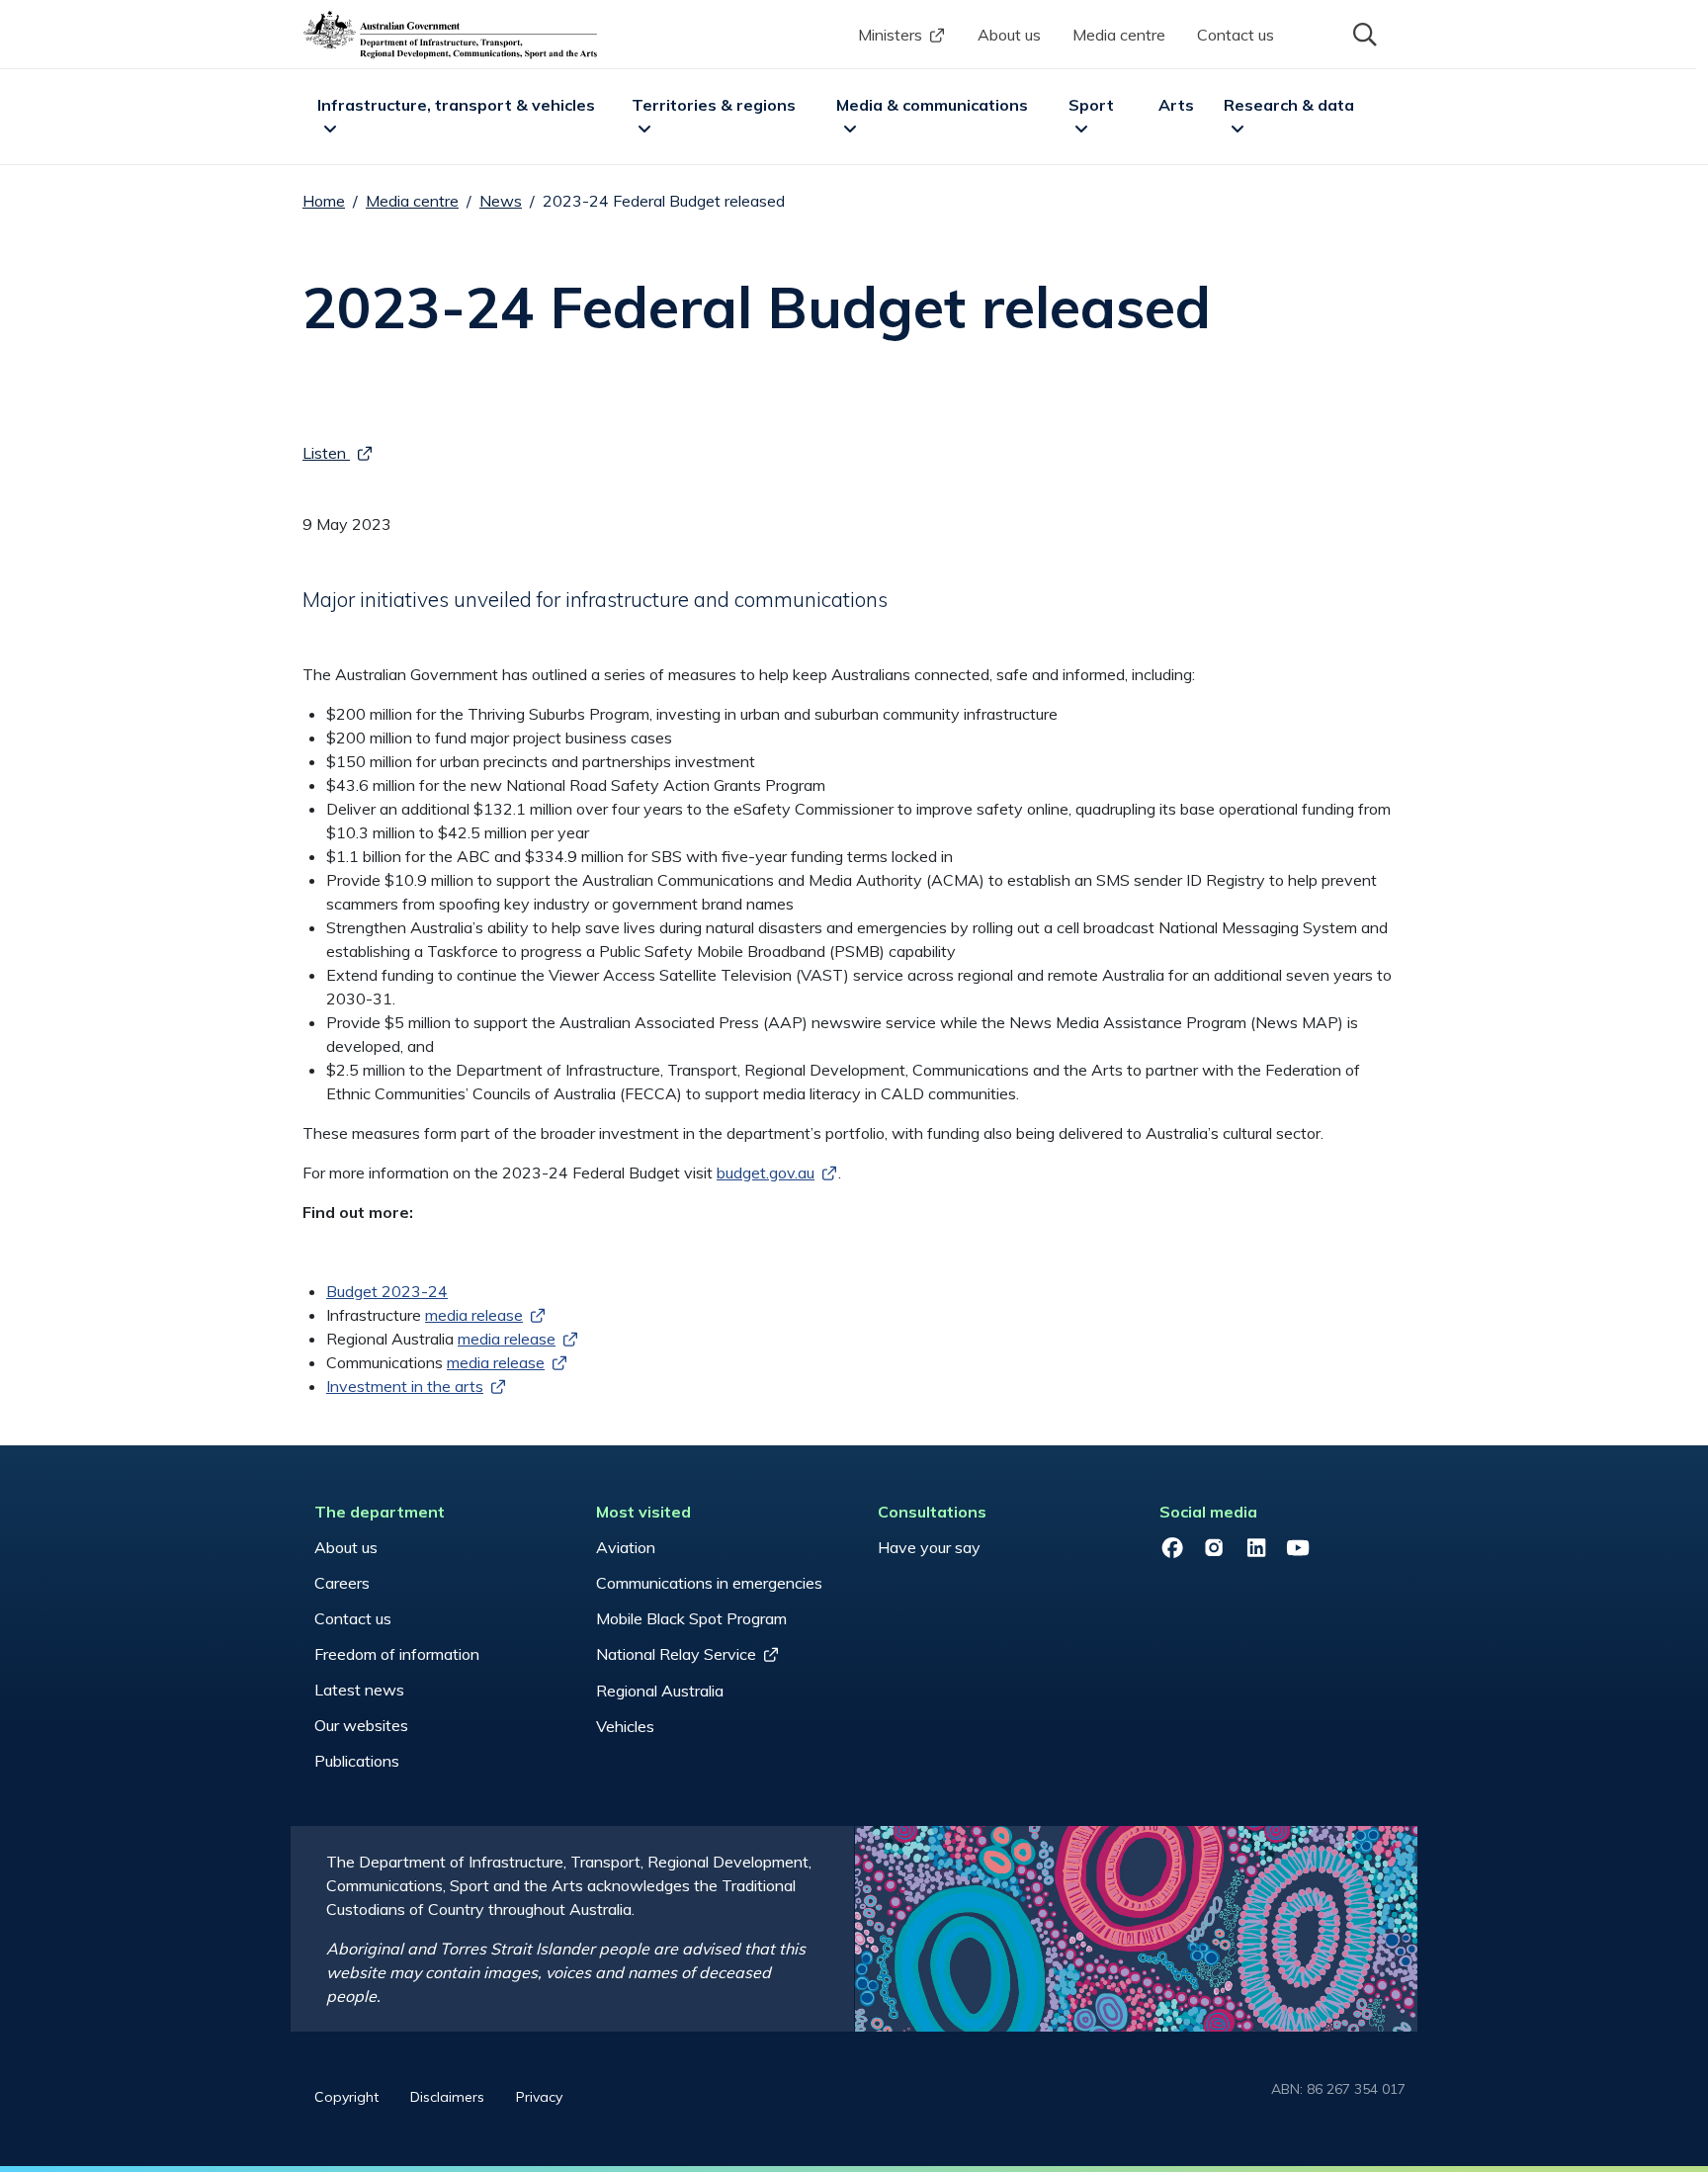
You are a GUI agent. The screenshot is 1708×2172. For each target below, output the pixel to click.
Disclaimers (447, 2097)
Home (324, 201)
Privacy (539, 2097)
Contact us (1236, 35)
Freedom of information (397, 1654)
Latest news (359, 1690)
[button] (1363, 33)
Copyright (346, 2097)
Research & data (1289, 105)
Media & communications (932, 105)
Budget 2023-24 (387, 1291)
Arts (1176, 105)
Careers (342, 1583)
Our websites (361, 1725)
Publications (357, 1761)
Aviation (626, 1547)
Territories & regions (714, 105)
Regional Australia (660, 1691)
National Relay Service (676, 1654)
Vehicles (625, 1726)
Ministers (890, 35)
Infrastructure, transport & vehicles (456, 105)
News (501, 201)
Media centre (1119, 35)
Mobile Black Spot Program (691, 1618)
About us (1009, 35)
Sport (1091, 105)
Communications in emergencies (709, 1583)
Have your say (929, 1547)
